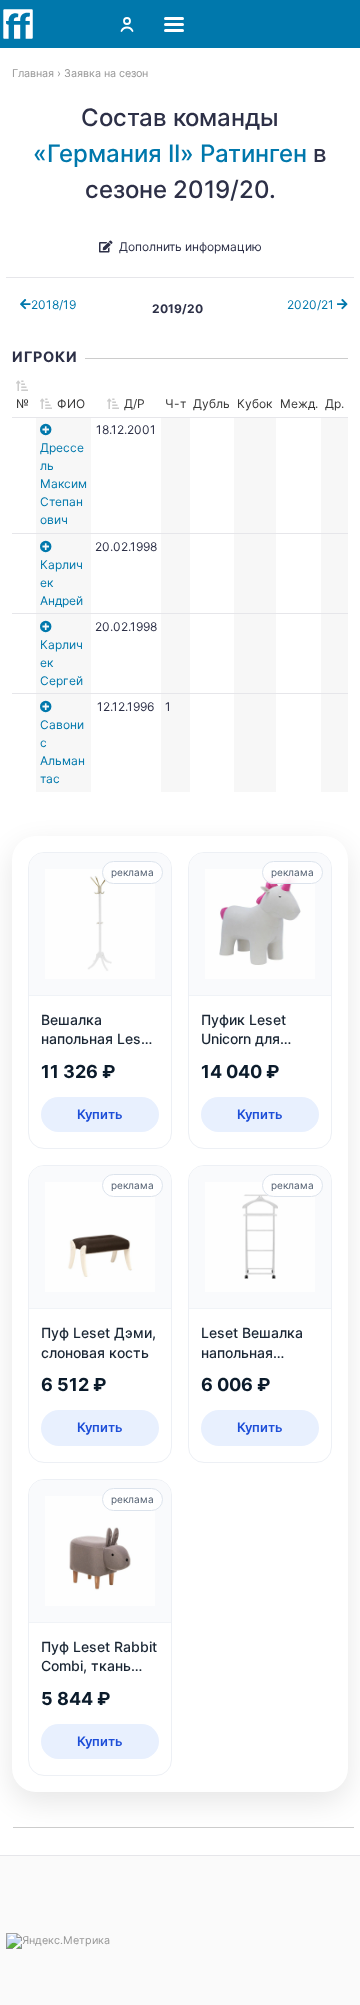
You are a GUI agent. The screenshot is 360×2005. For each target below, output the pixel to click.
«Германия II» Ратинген (170, 153)
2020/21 (312, 304)
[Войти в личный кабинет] (127, 24)
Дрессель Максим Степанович (63, 483)
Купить (100, 1114)
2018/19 (53, 304)
